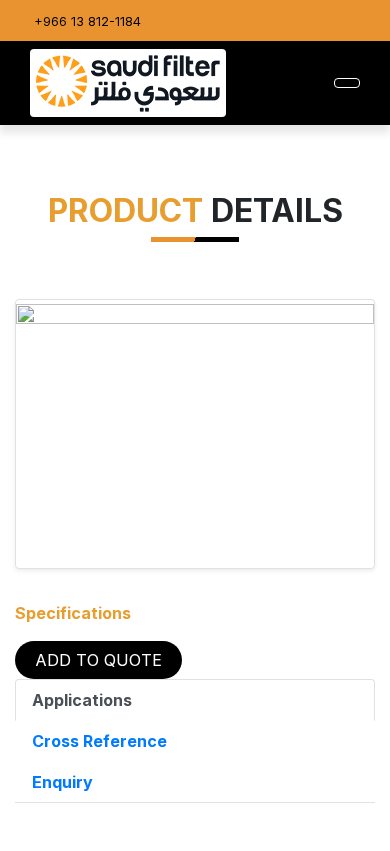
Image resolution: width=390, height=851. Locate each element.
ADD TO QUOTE (98, 660)
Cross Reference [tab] (99, 741)
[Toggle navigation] (347, 83)
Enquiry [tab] (62, 782)
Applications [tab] (82, 700)
